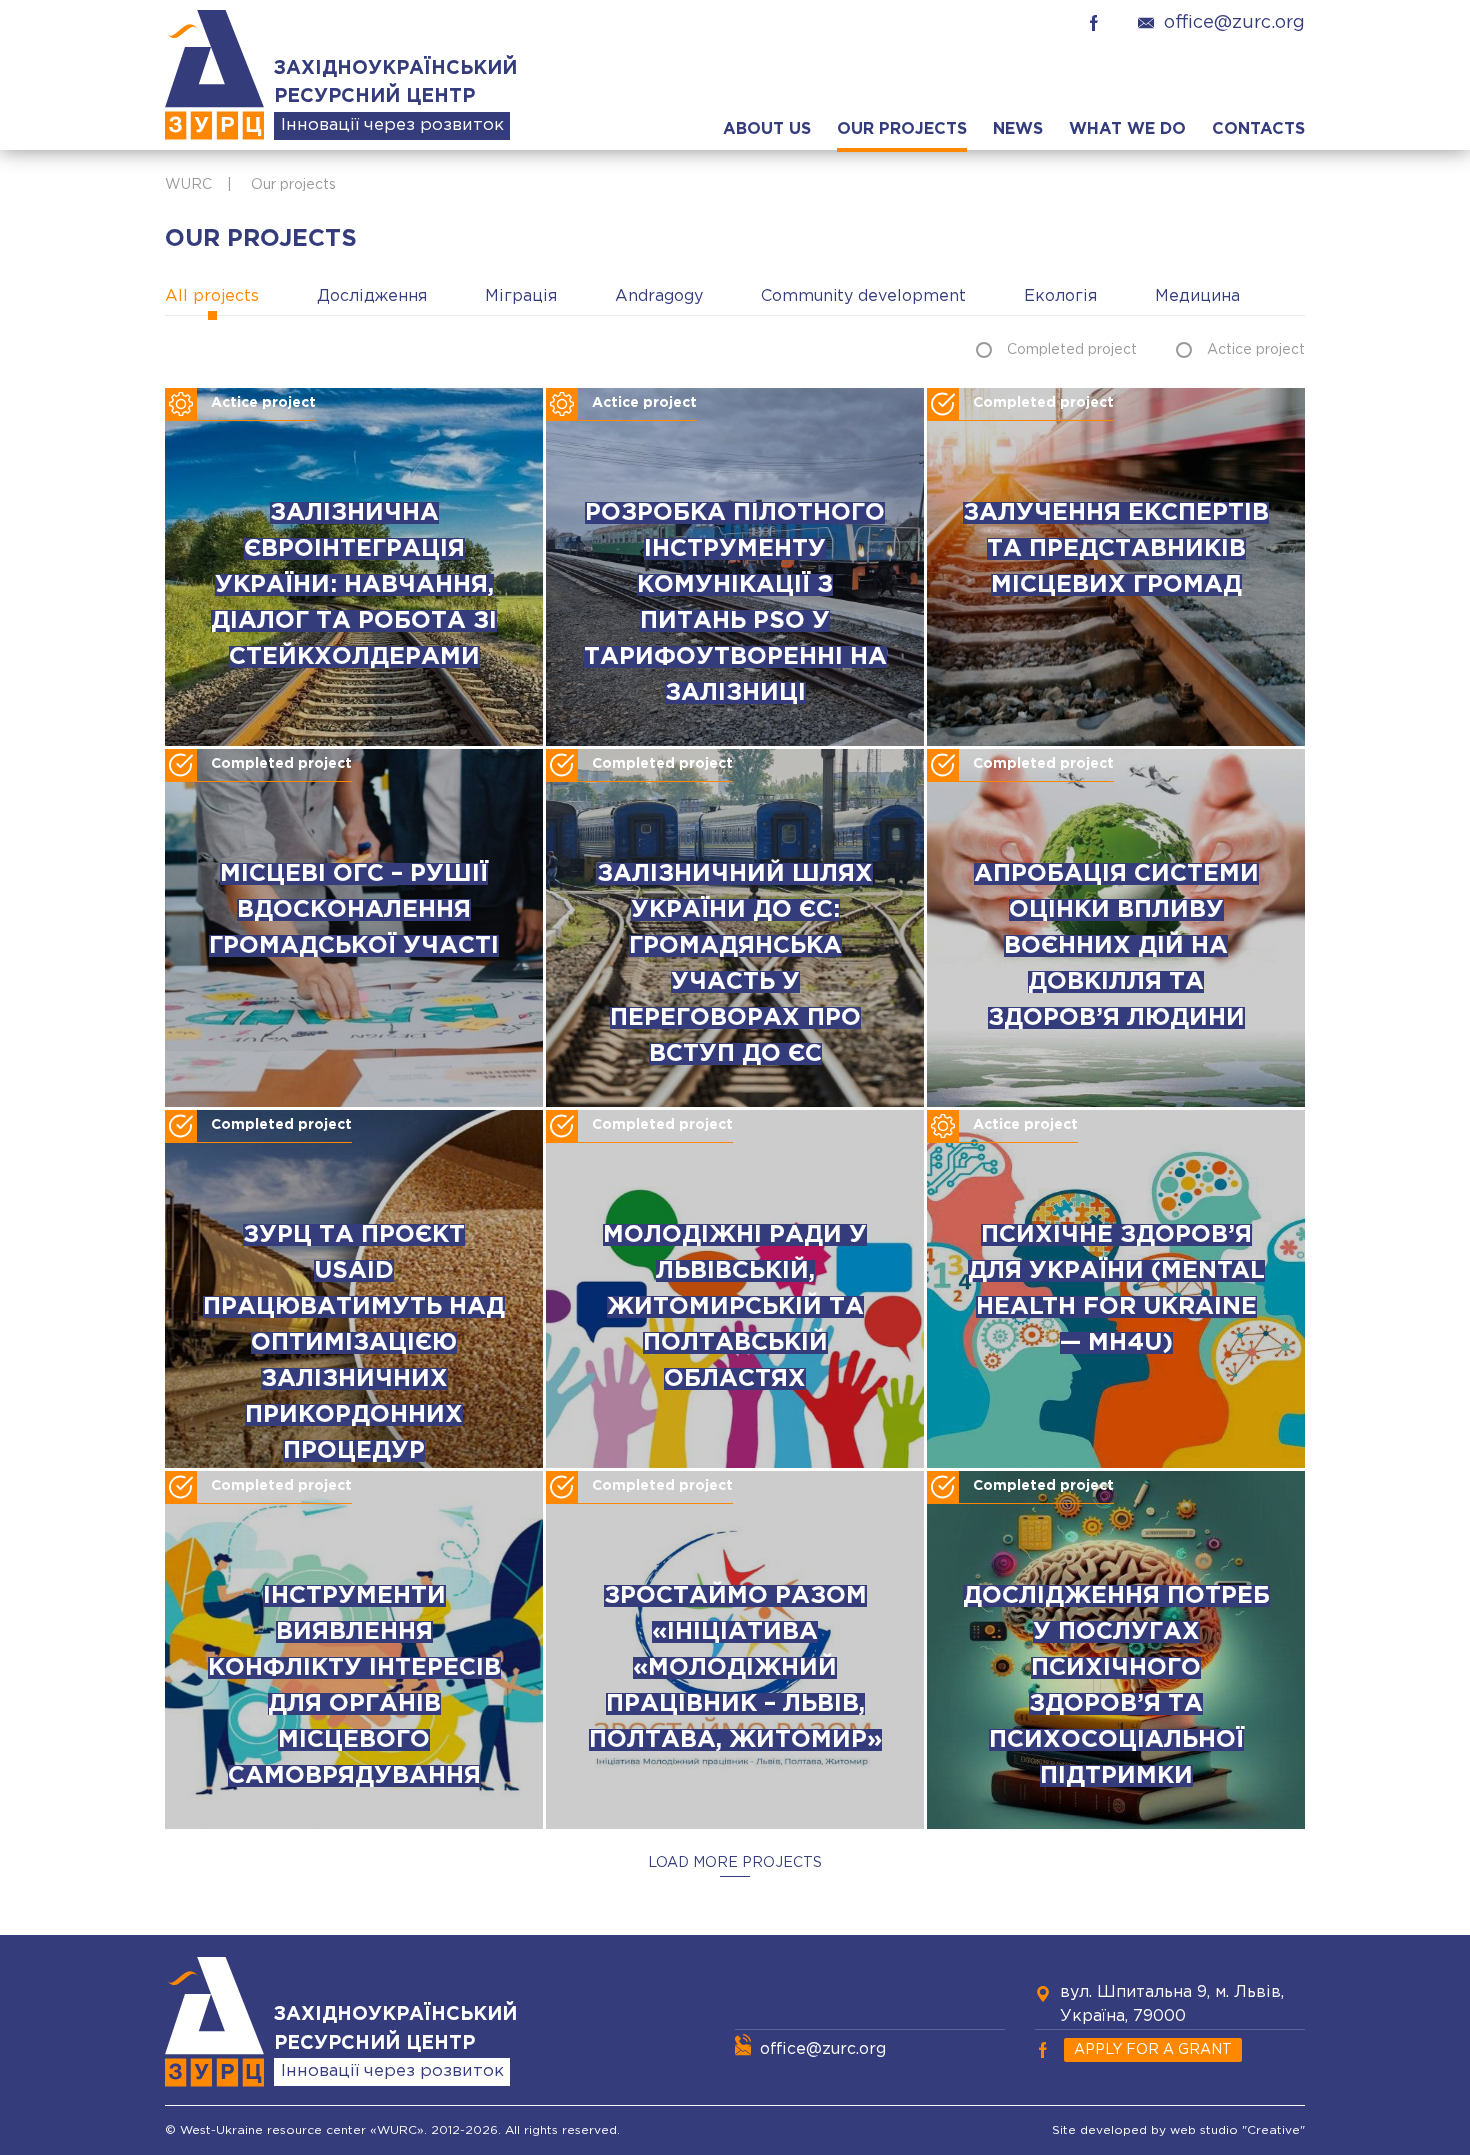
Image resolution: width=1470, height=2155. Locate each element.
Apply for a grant (1153, 2050)
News (1018, 129)
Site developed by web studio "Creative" (1178, 2130)
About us (767, 129)
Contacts (1258, 129)
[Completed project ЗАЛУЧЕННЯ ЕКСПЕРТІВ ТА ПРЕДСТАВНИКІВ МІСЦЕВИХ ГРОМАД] (1116, 742)
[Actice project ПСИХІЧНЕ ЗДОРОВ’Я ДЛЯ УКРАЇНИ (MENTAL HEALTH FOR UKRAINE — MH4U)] (1116, 1464)
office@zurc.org (1234, 23)
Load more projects (735, 1863)
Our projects (902, 129)
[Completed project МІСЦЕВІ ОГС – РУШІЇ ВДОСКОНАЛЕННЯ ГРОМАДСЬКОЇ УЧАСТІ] (354, 1103)
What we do (1127, 129)
